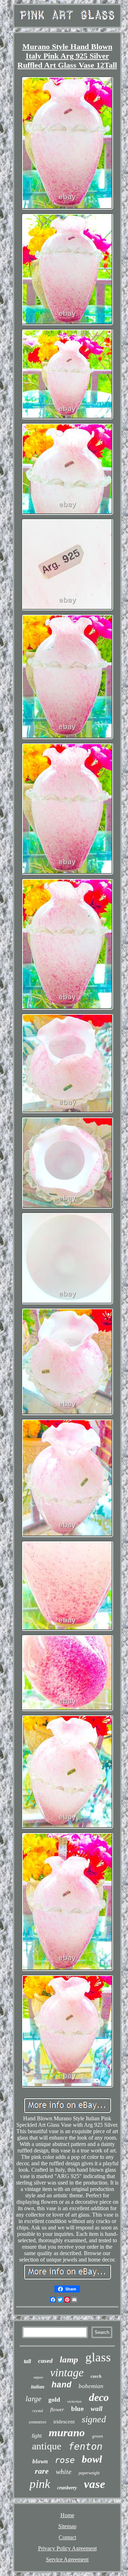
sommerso (38, 2422)
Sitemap (67, 2526)
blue (77, 2409)
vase (95, 2484)
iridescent (64, 2422)
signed (94, 2419)
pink (40, 2484)
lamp (69, 2359)
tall (27, 2361)
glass (98, 2357)
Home (67, 2515)
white (64, 2472)
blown (40, 2461)
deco (99, 2397)
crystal (38, 2411)
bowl (92, 2459)
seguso (38, 2377)
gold (54, 2400)
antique (47, 2446)
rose (65, 2460)
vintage (67, 2372)
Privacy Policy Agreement (67, 2548)
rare (42, 2471)
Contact (67, 2537)
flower (57, 2409)
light (37, 2436)
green (98, 2436)
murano (67, 2432)
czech (96, 2376)
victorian (74, 2401)
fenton (85, 2446)
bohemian (91, 2386)
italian (38, 2387)
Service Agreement (67, 2559)
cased (45, 2361)
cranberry (67, 2488)
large (33, 2399)
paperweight (89, 2473)
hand (62, 2385)
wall (97, 2409)
